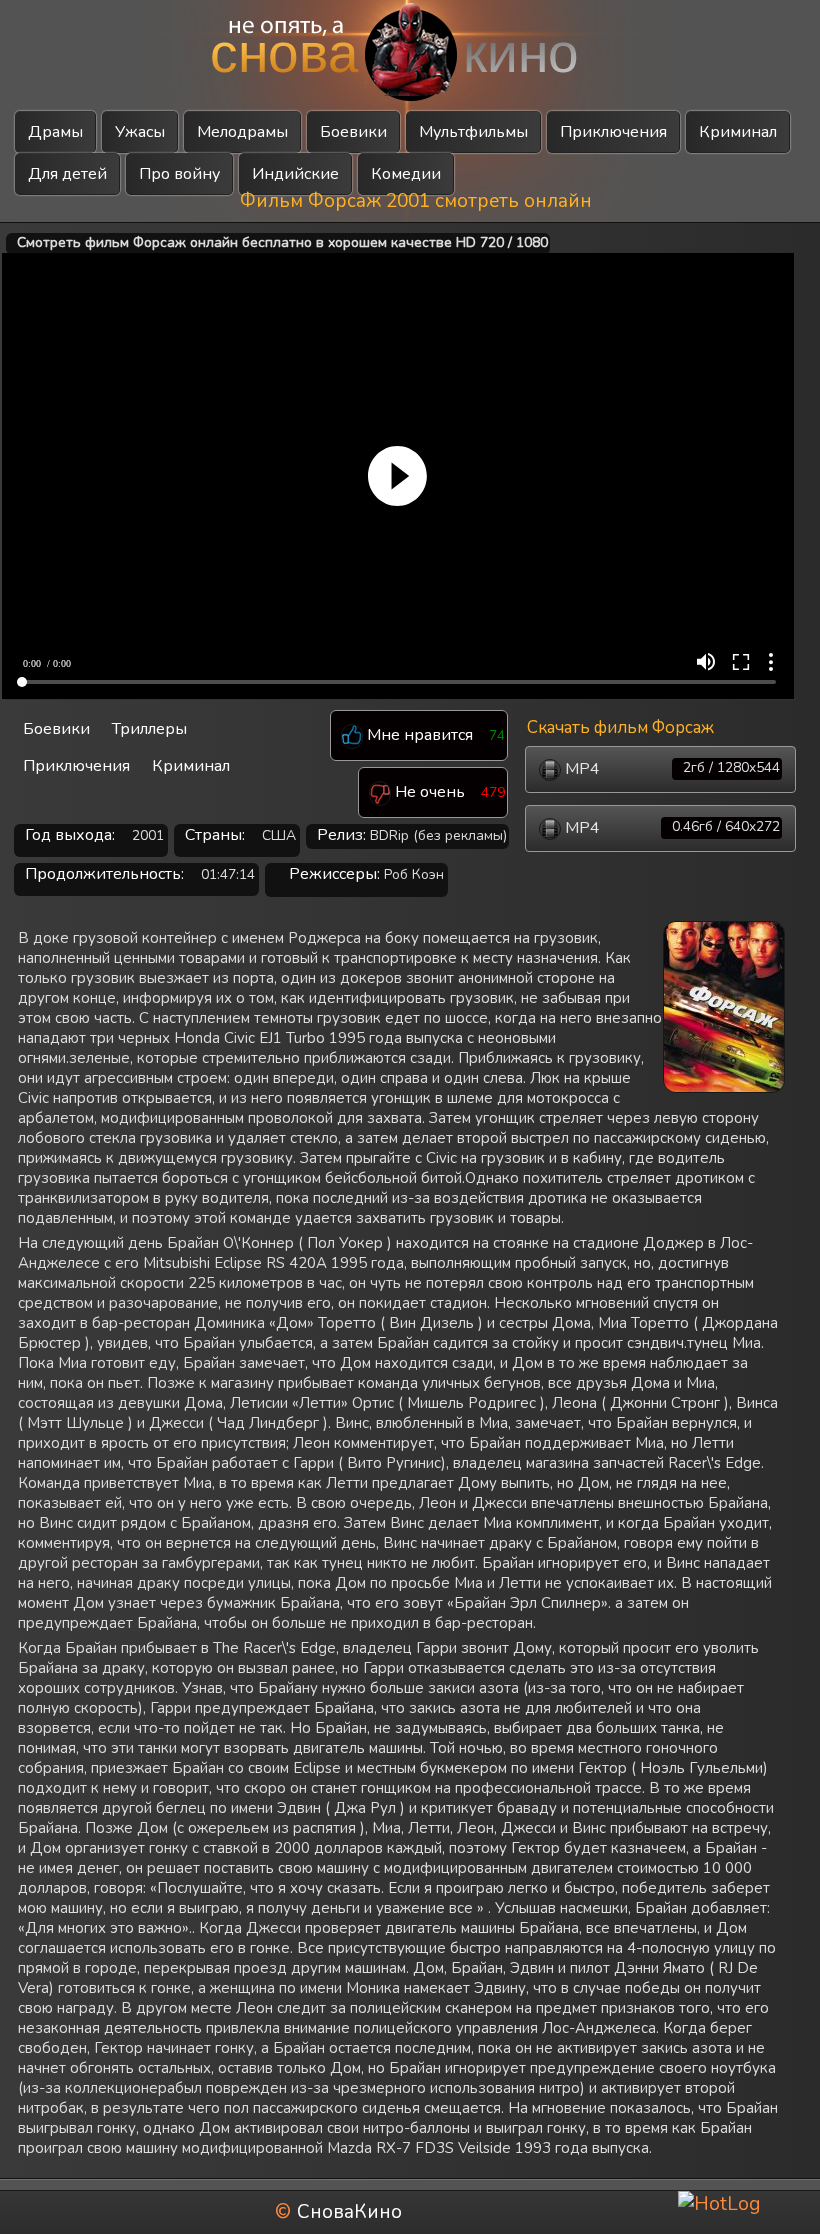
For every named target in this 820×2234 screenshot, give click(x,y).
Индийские (295, 174)
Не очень (428, 792)
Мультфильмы (473, 132)
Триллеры (149, 729)
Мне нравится (418, 735)
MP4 (670, 769)
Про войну (179, 174)
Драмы (55, 132)
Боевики (353, 132)
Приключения (613, 132)
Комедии (406, 174)
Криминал (738, 132)
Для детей (67, 174)
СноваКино (349, 2212)
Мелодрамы (242, 132)
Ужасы (140, 132)
